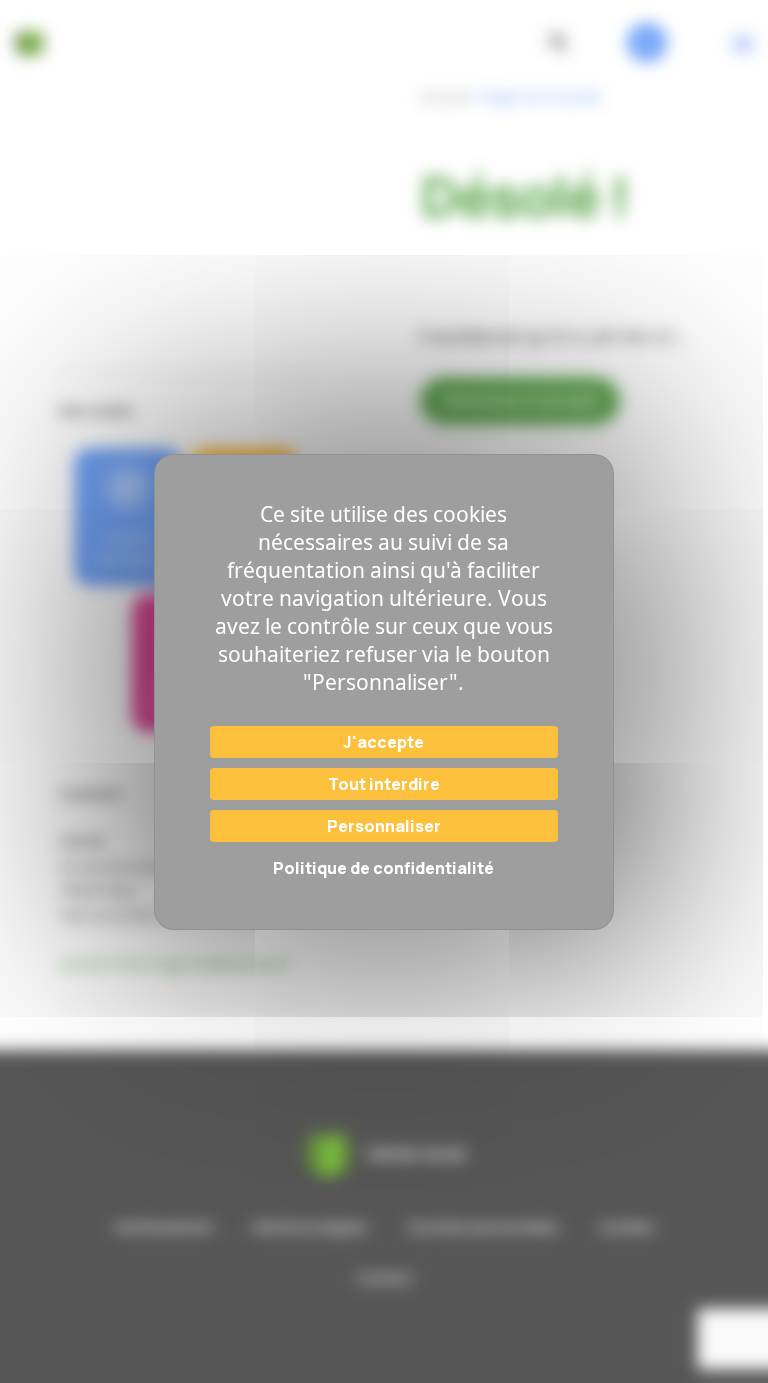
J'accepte (383, 742)
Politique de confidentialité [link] (383, 868)
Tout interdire (384, 784)
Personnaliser (384, 826)
